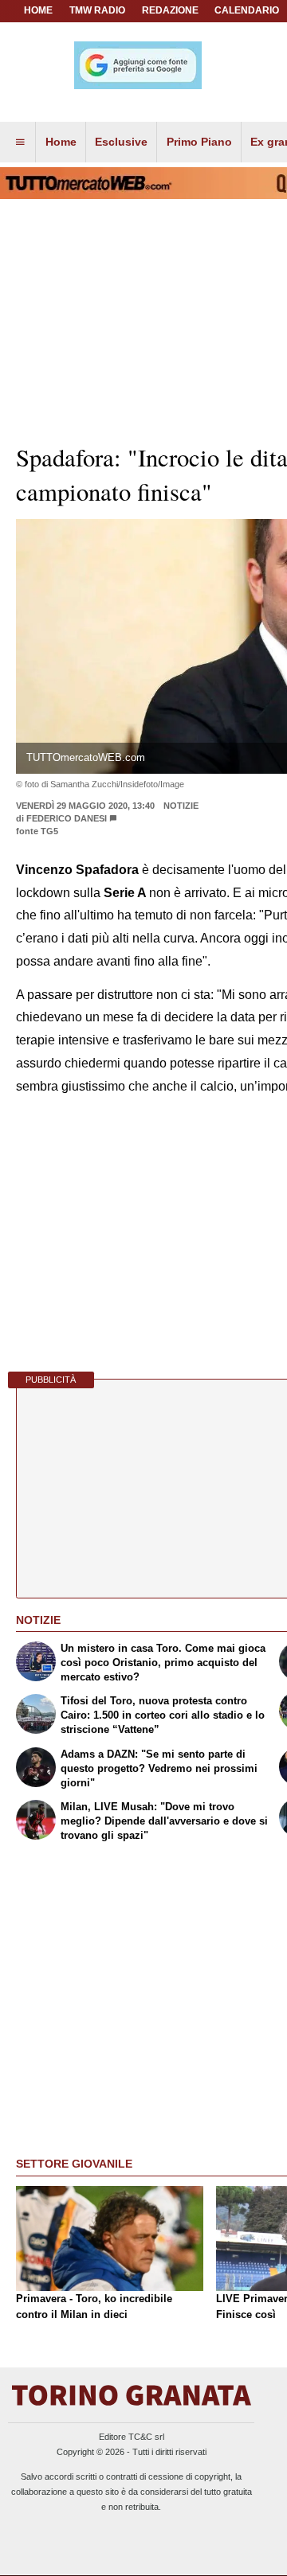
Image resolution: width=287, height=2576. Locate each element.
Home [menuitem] (61, 142)
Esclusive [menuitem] (121, 142)
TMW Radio (97, 10)
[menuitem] (20, 142)
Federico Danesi (67, 818)
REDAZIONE (170, 10)
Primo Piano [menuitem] (199, 142)
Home (38, 10)
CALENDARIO (247, 10)
